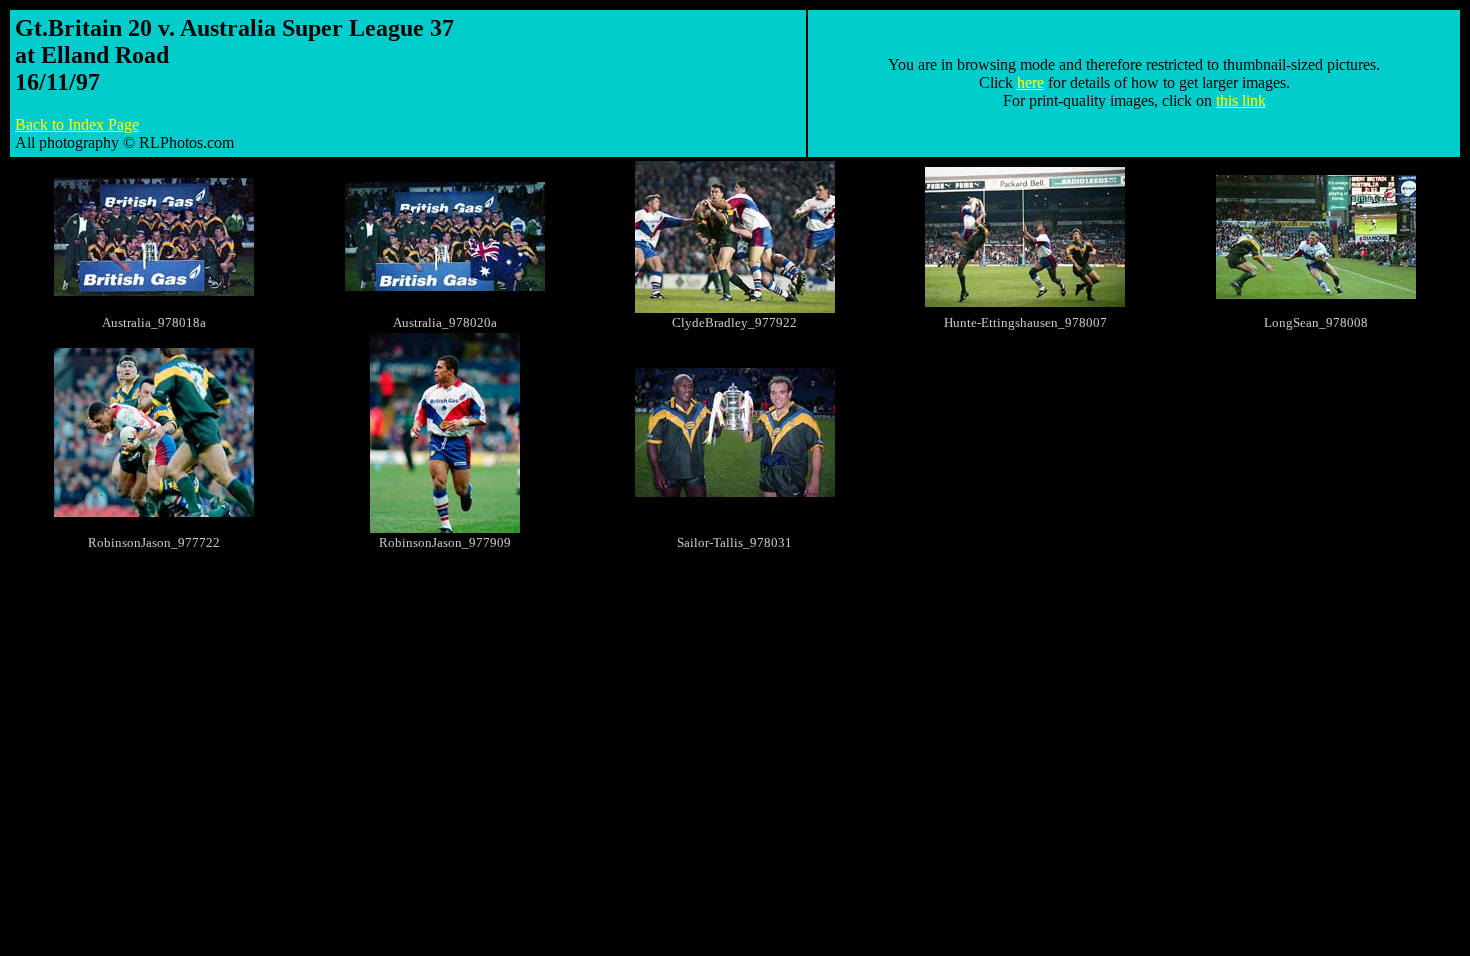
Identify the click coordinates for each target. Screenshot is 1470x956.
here (1030, 82)
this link (1241, 100)
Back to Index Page (77, 124)
